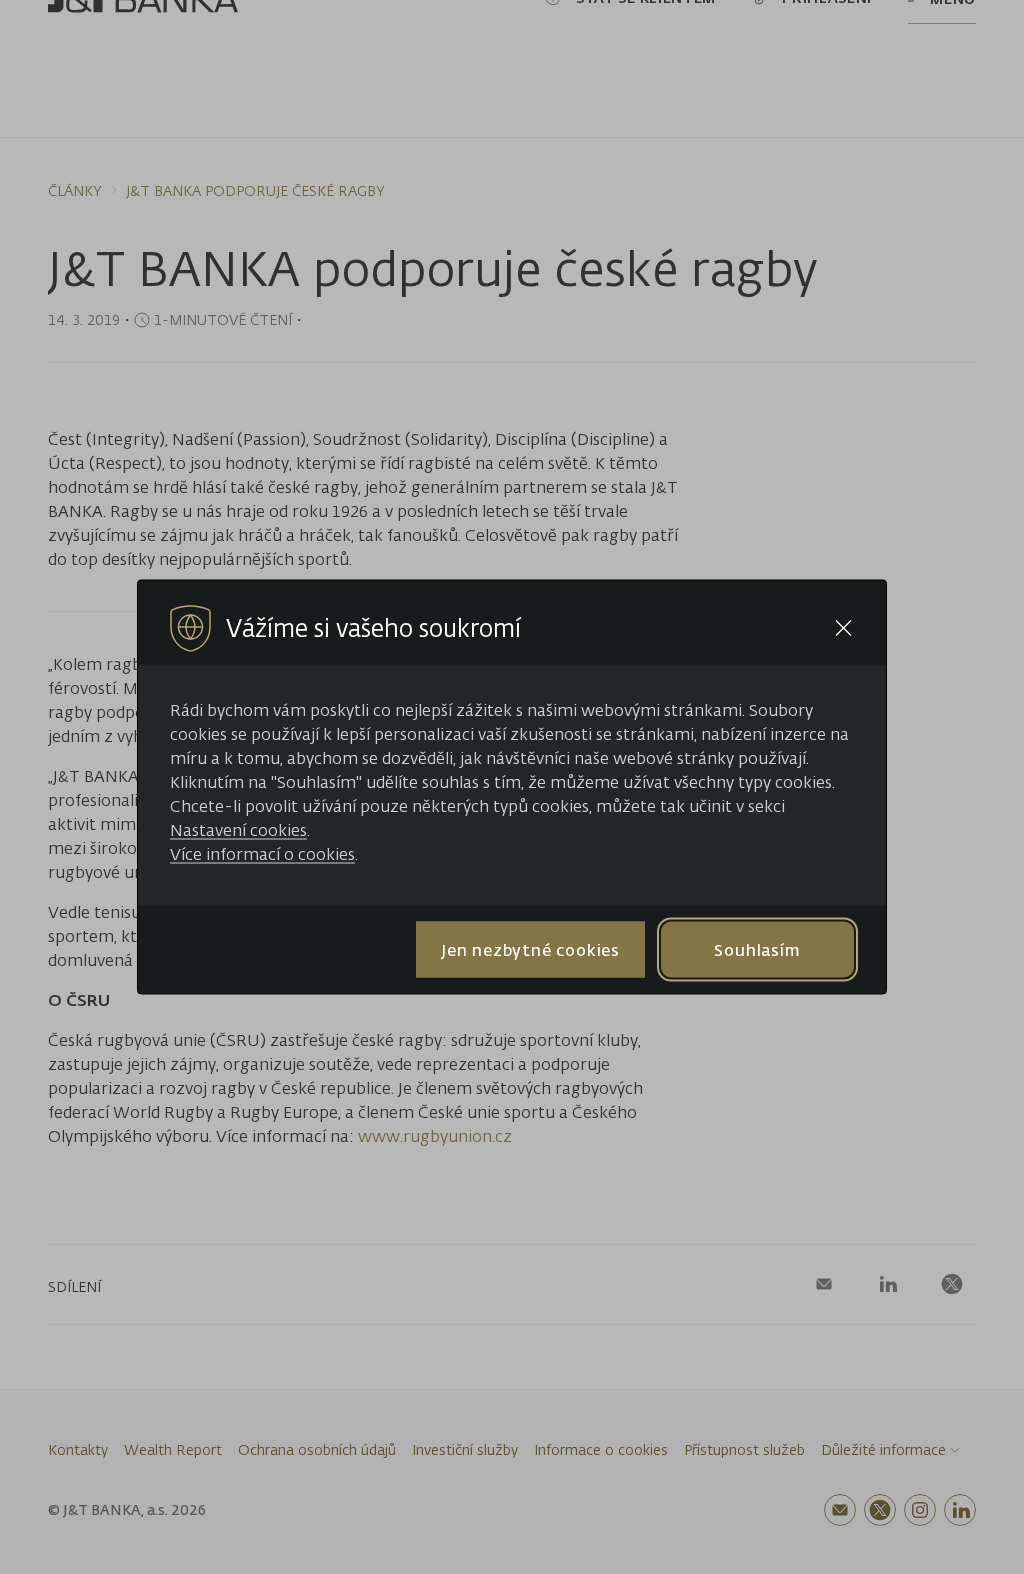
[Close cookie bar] (843, 628)
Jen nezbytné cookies (530, 949)
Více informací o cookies (262, 854)
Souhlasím (757, 949)
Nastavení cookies (238, 830)
